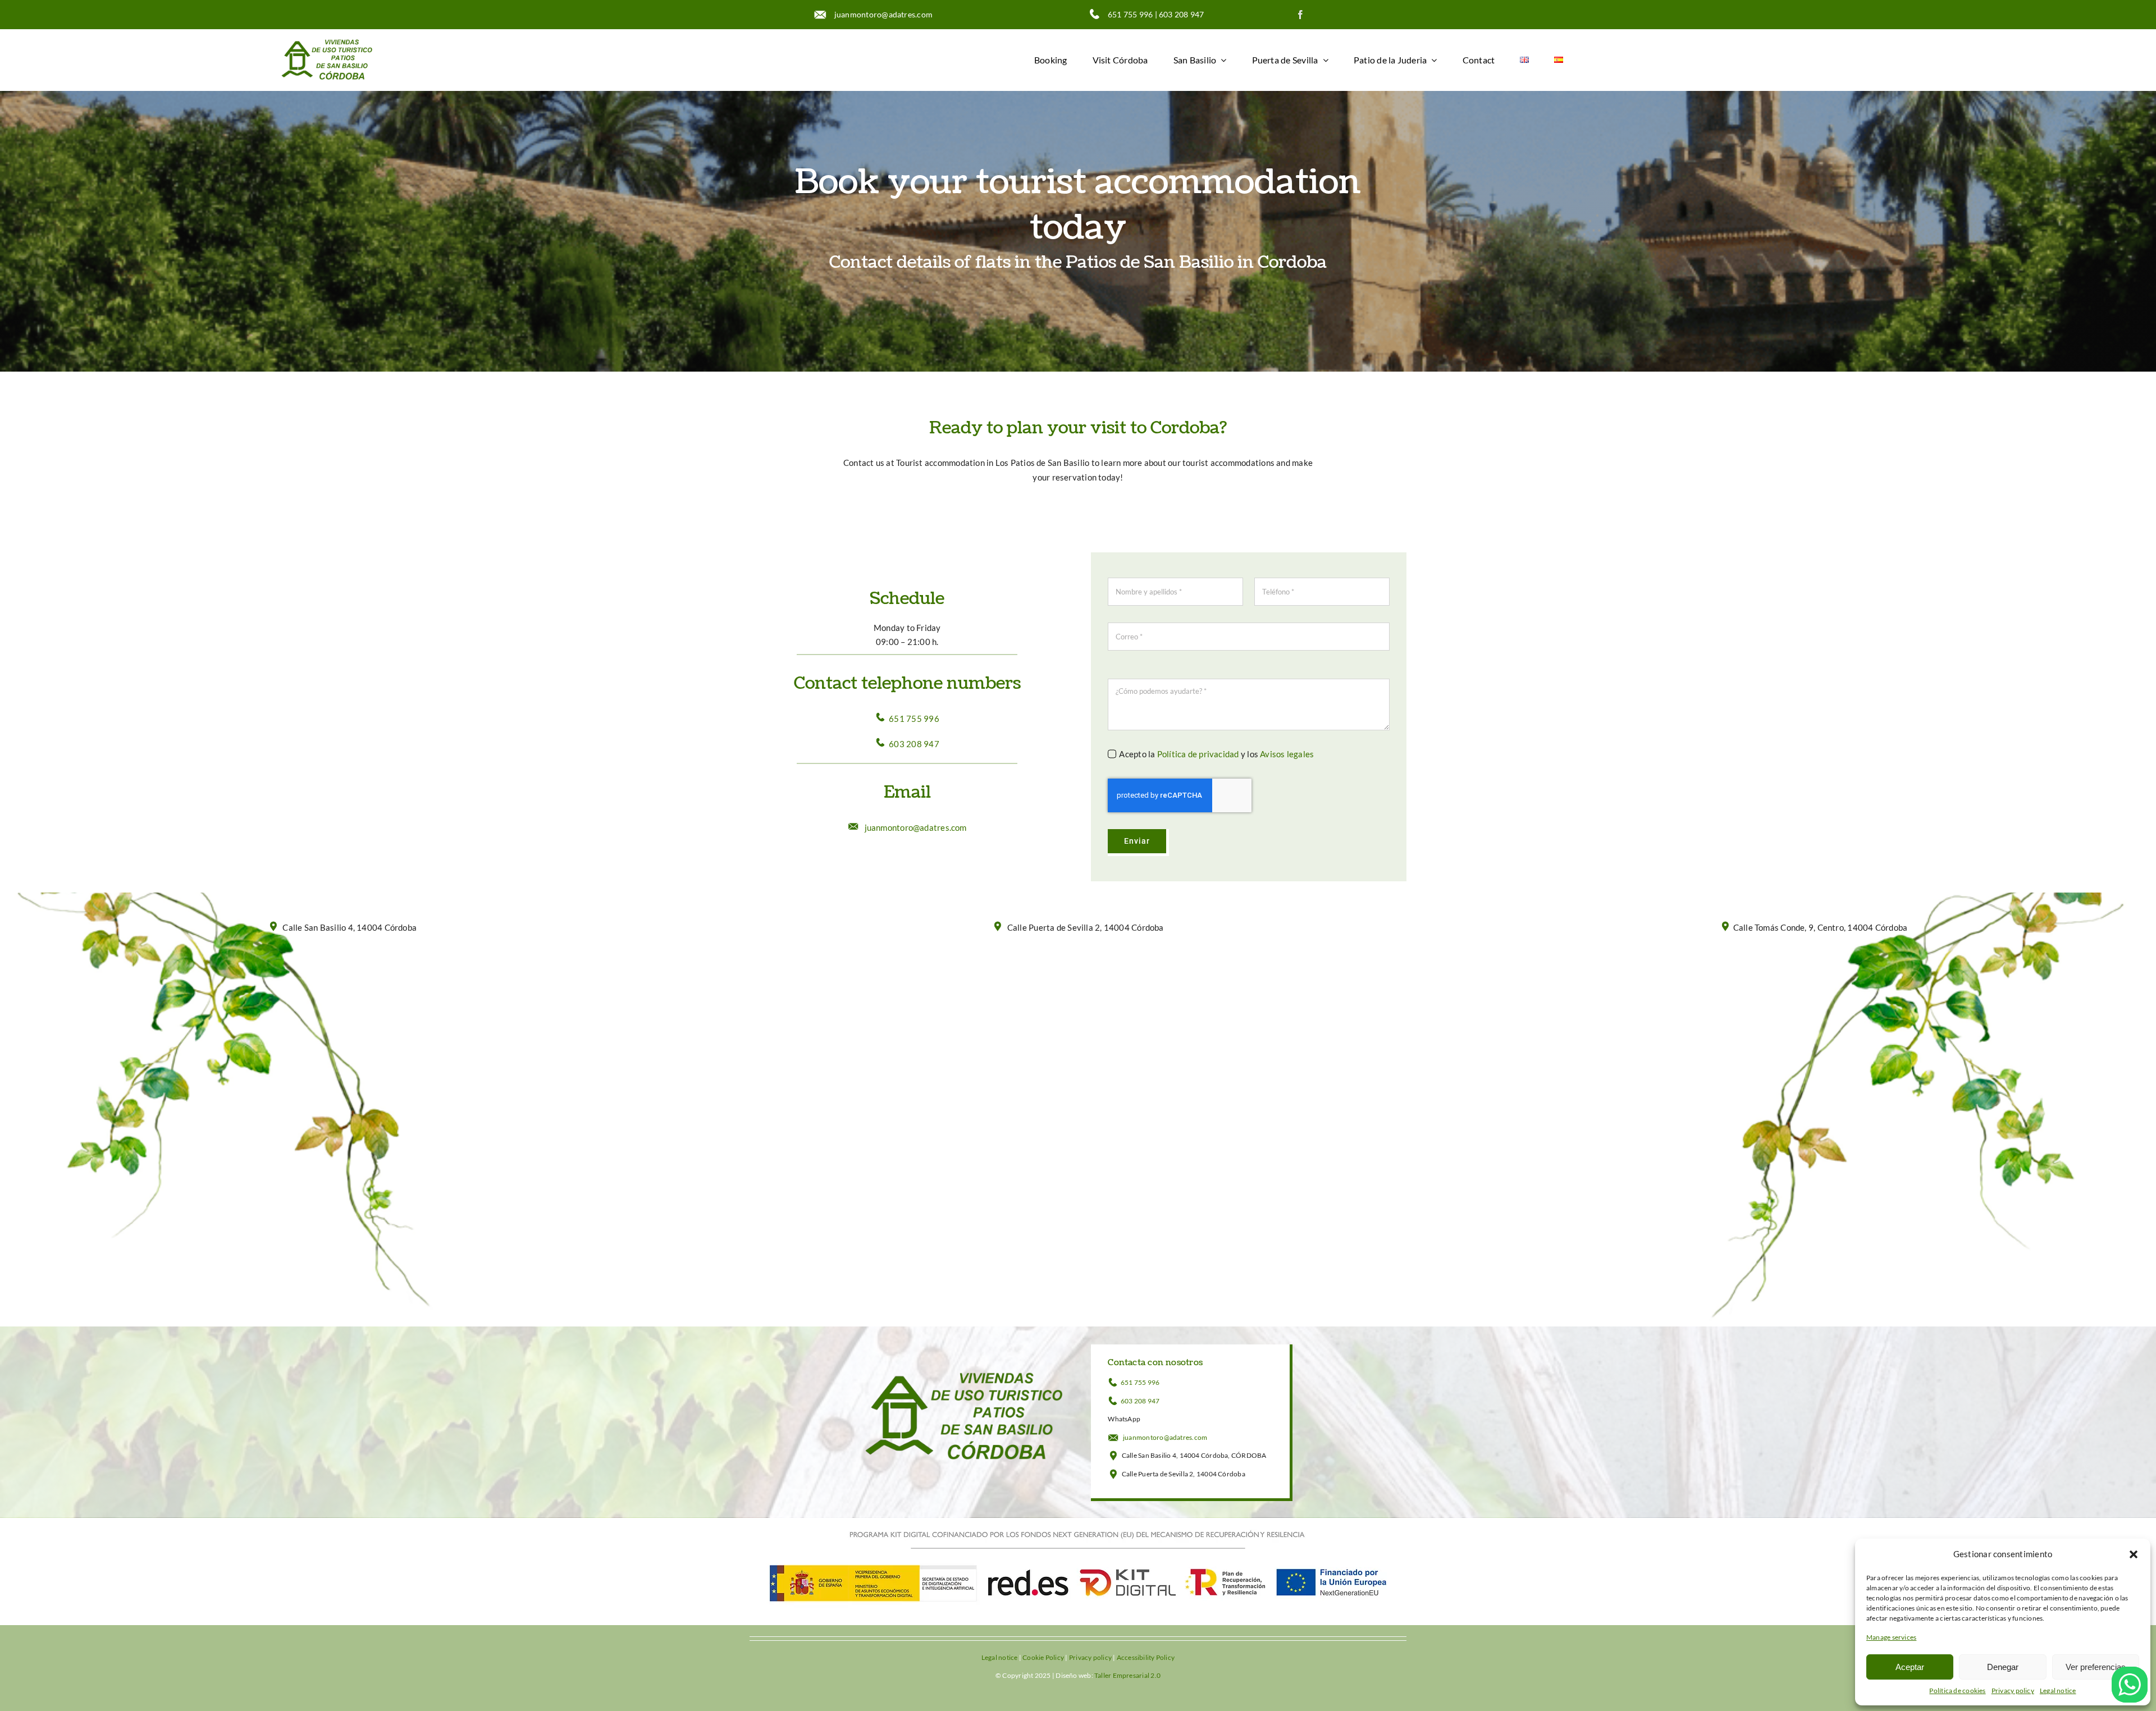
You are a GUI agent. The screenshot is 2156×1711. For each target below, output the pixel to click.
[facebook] (1300, 15)
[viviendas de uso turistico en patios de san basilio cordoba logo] (327, 39)
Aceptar (1910, 1667)
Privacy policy (2013, 1691)
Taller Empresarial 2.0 (1127, 1675)
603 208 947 (1181, 14)
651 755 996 (1130, 14)
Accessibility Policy (1146, 1657)
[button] (2134, 1554)
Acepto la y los (1216, 754)
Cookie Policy (1043, 1657)
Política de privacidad (1198, 754)
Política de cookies (1957, 1691)
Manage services (1891, 1637)
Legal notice (2058, 1691)
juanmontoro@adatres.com (880, 14)
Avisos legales (1287, 754)
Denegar (2003, 1667)
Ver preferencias (2096, 1667)
